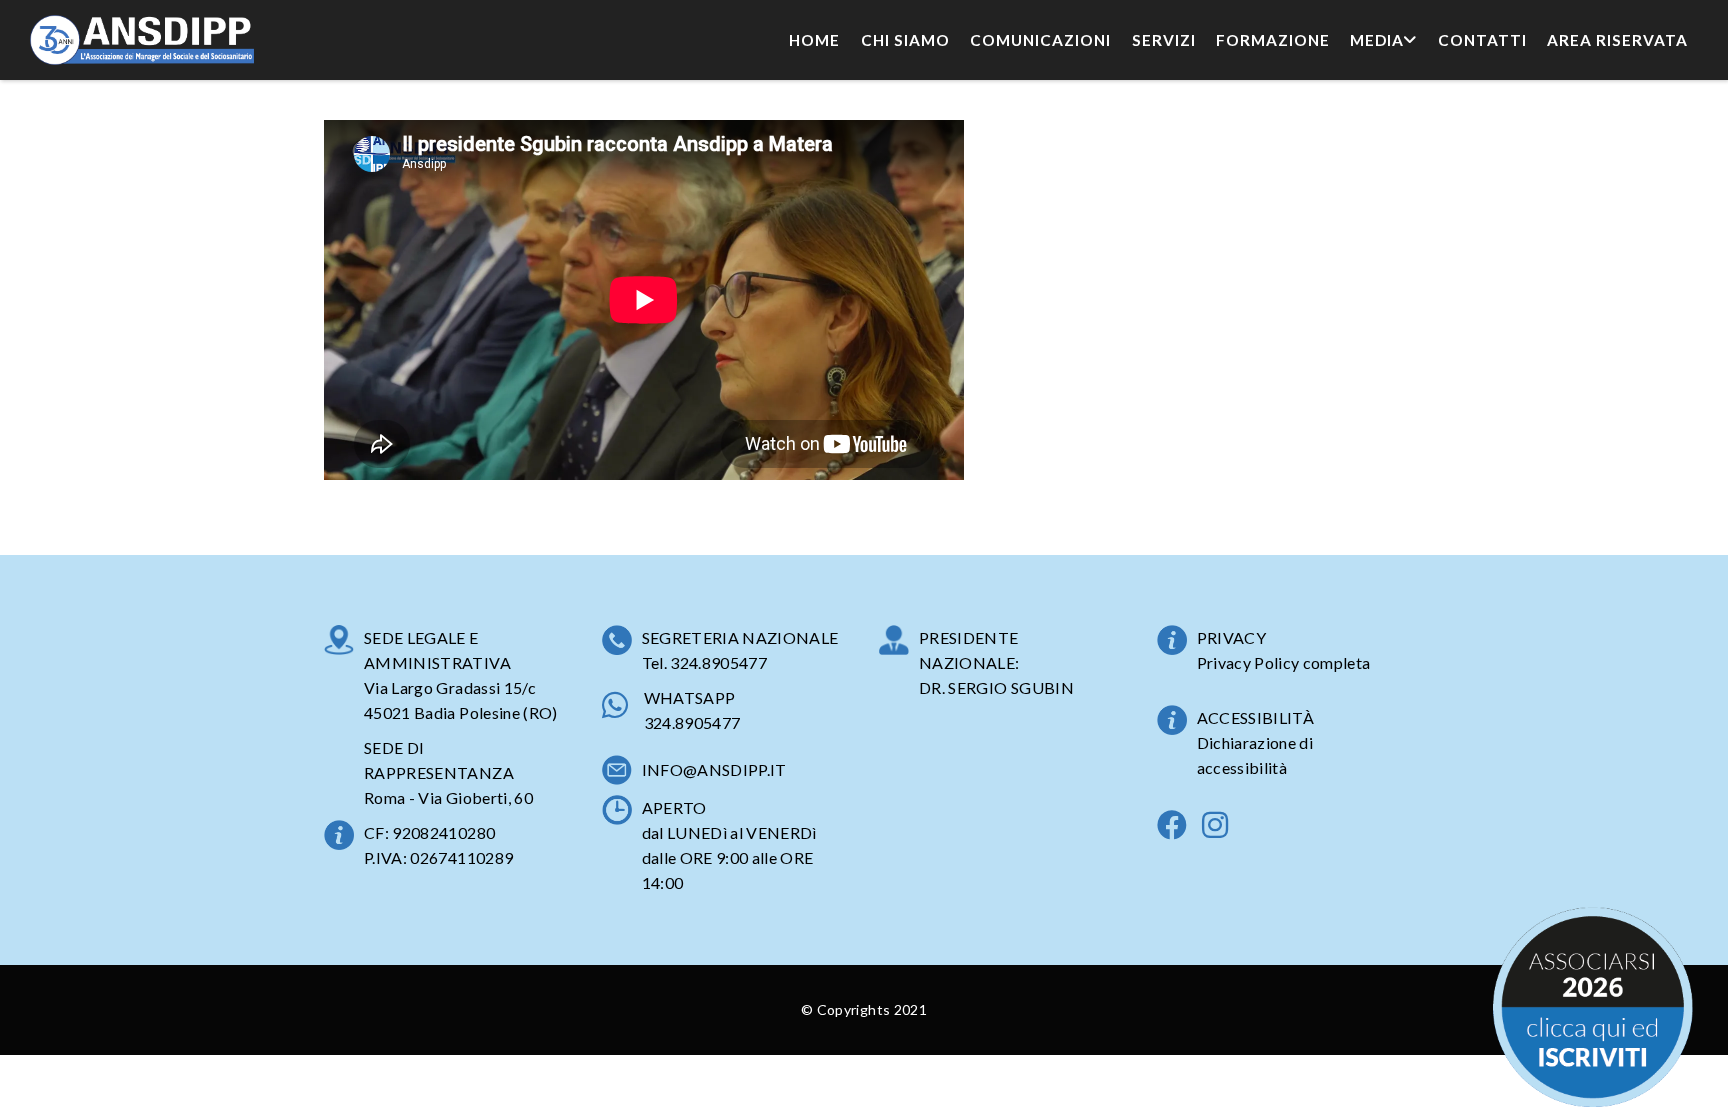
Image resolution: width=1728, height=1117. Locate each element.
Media (1377, 40)
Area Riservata (1617, 40)
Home (814, 40)
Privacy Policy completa (1284, 662)
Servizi (1164, 40)
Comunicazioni (1040, 40)
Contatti (1482, 40)
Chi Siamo (905, 40)
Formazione (1273, 40)
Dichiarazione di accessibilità (1255, 755)
